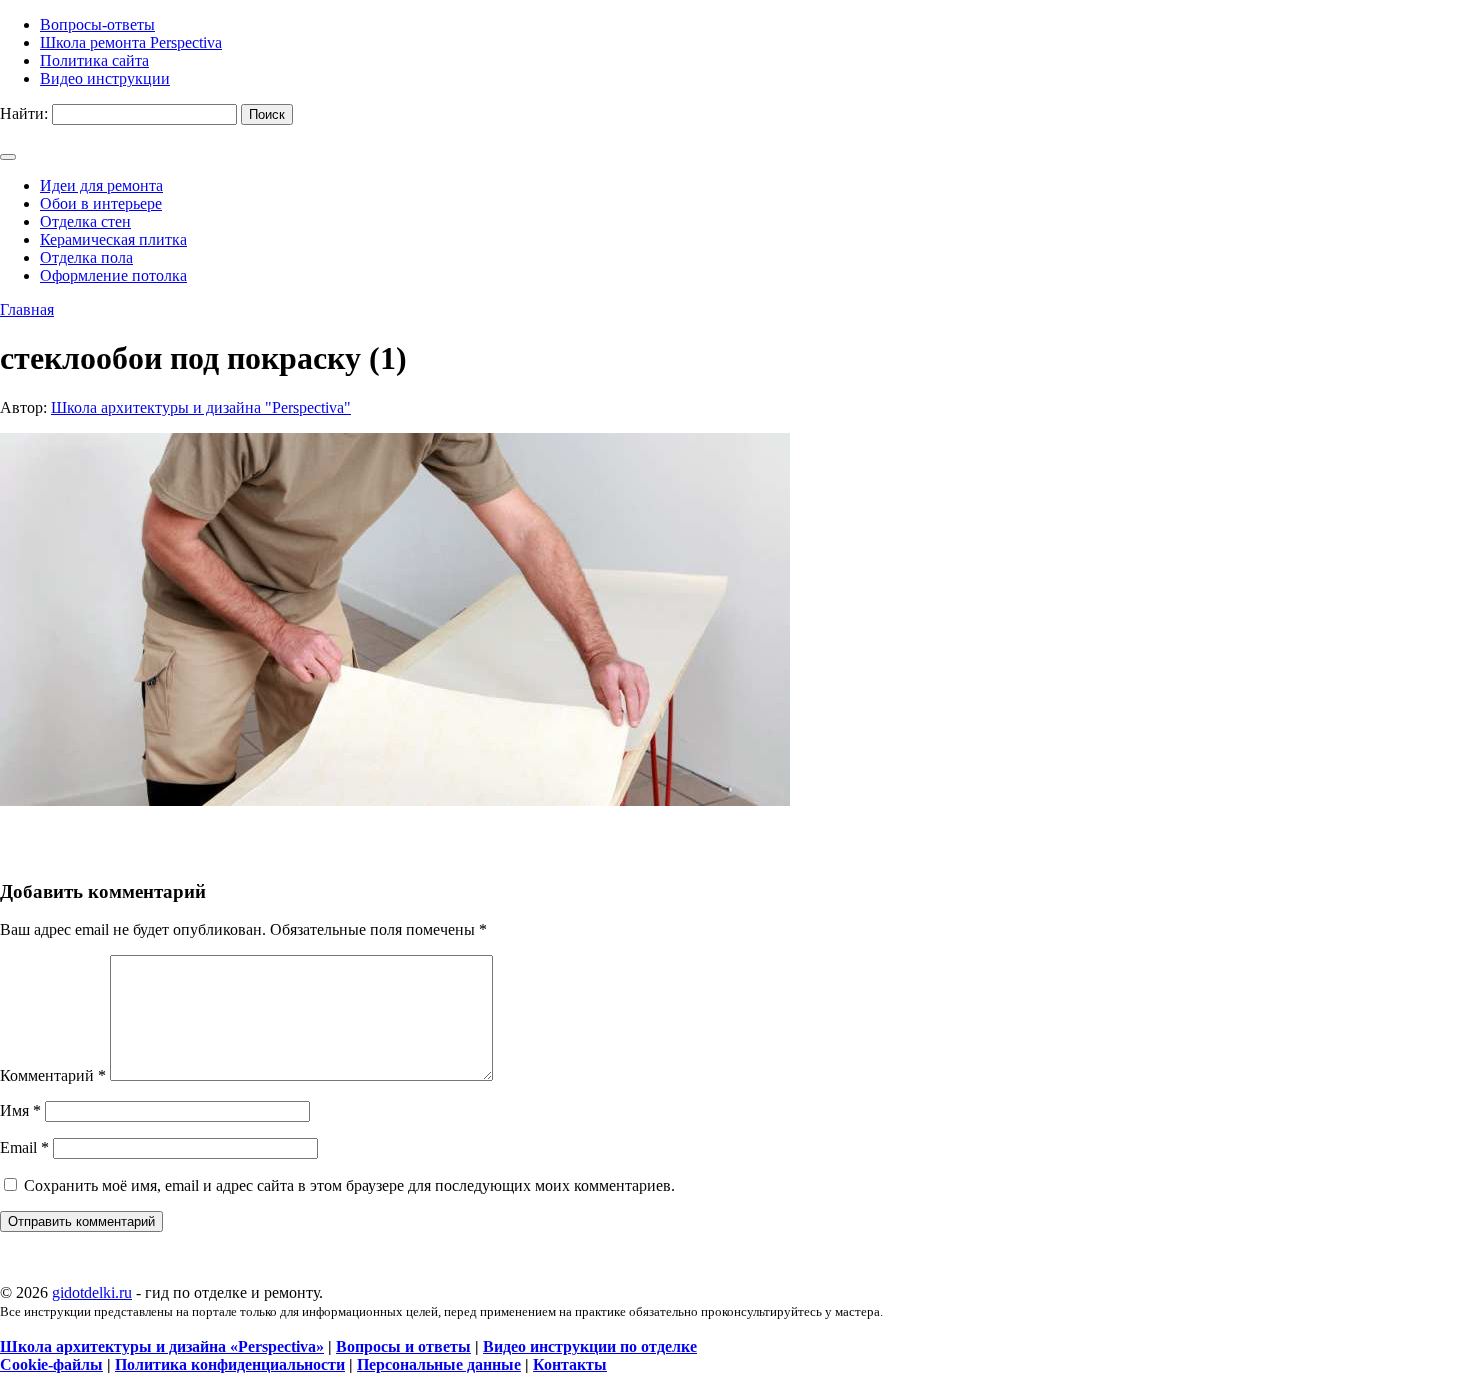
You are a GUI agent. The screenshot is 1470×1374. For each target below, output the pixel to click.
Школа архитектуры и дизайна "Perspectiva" (201, 407)
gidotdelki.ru (92, 1292)
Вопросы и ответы (403, 1346)
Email (24, 1147)
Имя (20, 1110)
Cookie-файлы (51, 1364)
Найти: (24, 113)
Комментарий (53, 1075)
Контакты (570, 1364)
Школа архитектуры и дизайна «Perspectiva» (162, 1346)
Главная (27, 309)
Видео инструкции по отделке (590, 1346)
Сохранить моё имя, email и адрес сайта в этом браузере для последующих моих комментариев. (349, 1185)
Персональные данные (439, 1364)
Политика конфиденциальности (230, 1364)
